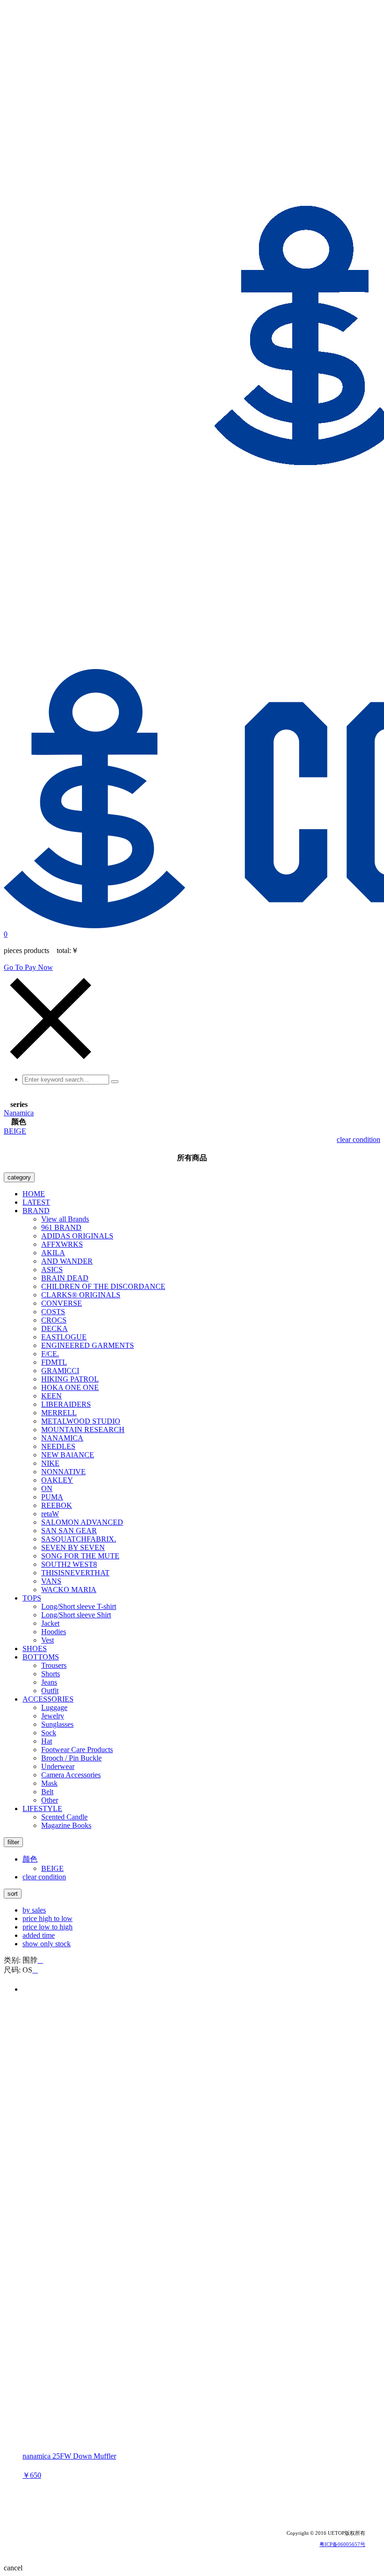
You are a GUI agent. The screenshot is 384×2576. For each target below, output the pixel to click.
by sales (34, 1910)
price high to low (48, 1918)
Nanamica (19, 1113)
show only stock (47, 1944)
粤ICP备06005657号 (342, 2544)
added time (39, 1935)
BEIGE (15, 1131)
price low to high (48, 1927)
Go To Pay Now (28, 967)
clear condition (358, 1139)
